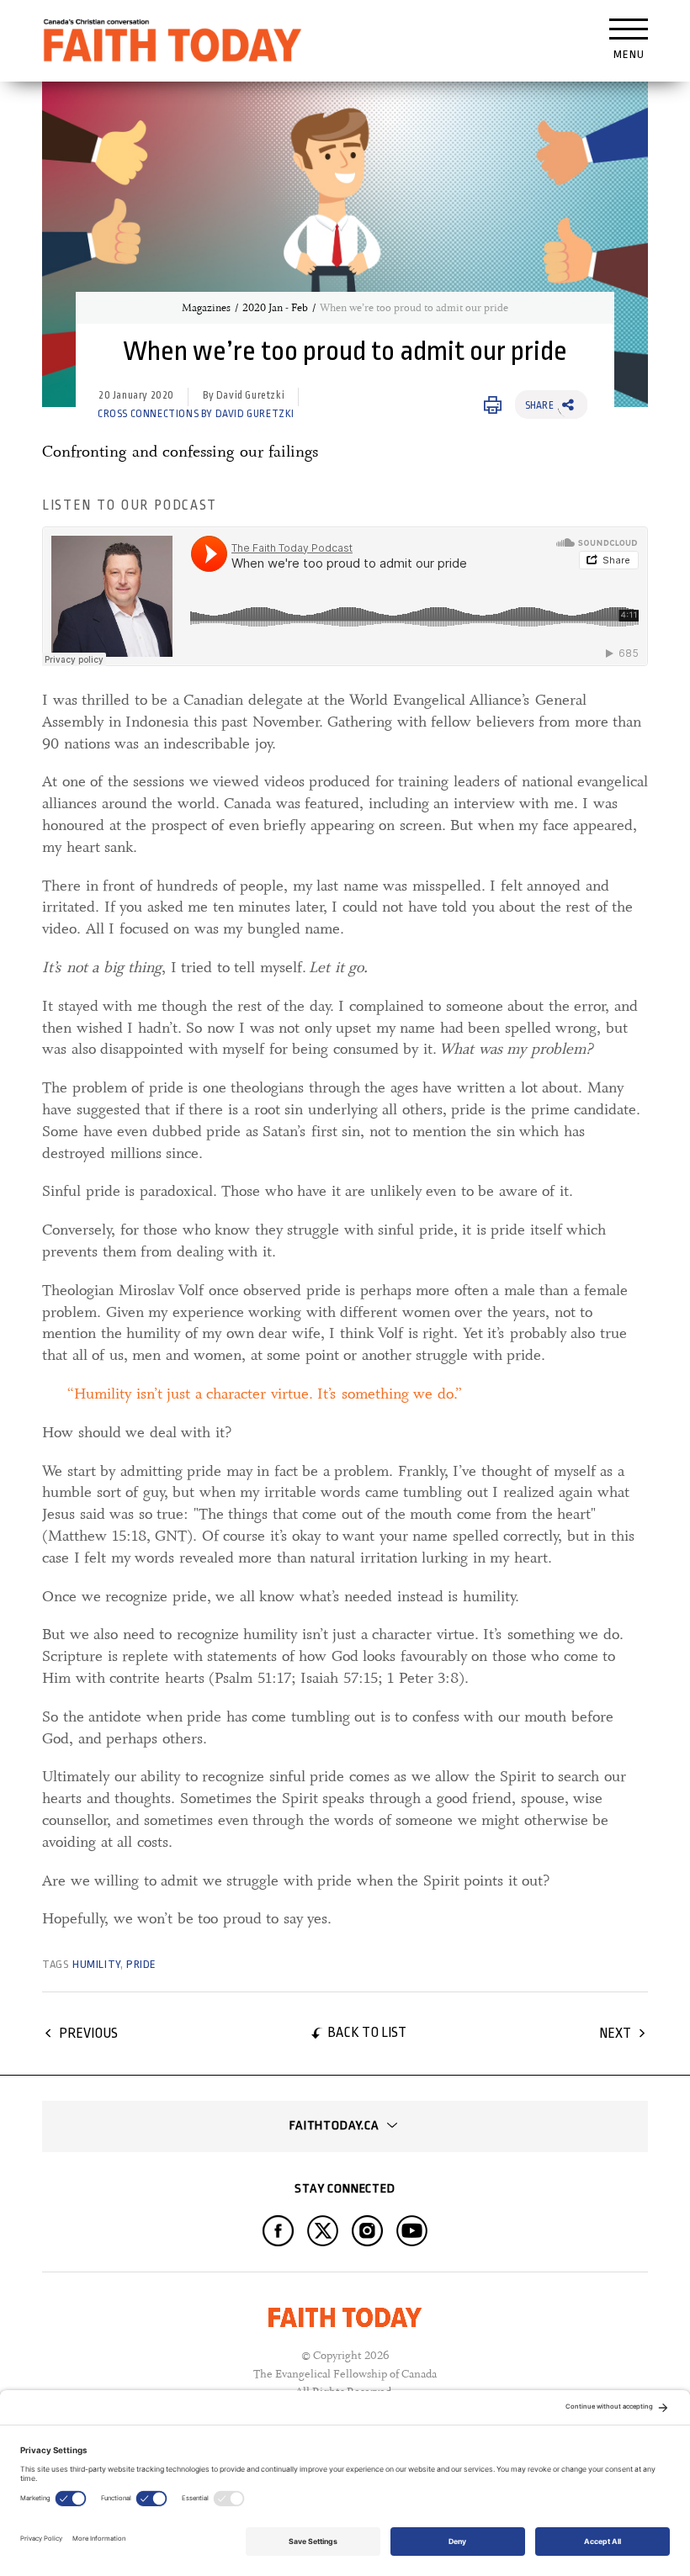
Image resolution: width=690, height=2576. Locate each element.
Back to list (367, 2032)
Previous (88, 2033)
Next (615, 2033)
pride (141, 1964)
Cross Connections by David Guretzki (196, 414)
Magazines (206, 308)
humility (96, 1964)
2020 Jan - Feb (275, 308)
